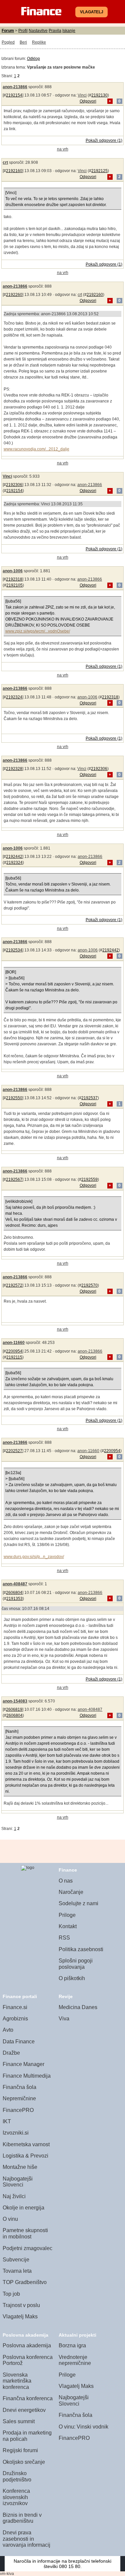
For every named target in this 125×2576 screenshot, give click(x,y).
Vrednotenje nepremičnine (75, 2360)
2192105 (14, 585)
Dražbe (11, 2053)
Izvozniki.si (16, 2133)
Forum (8, 31)
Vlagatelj (92, 12)
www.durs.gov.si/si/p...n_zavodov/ (34, 1557)
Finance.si (15, 2007)
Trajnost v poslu (21, 2305)
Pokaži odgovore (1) (104, 140)
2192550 (14, 1098)
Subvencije (16, 2260)
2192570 (89, 1285)
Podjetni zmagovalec (27, 2248)
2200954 (14, 1351)
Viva (64, 2019)
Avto (8, 2030)
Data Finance (19, 2042)
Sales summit (19, 2421)
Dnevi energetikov (24, 2410)
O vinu (10, 2219)
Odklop (33, 59)
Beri (23, 42)
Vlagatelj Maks (20, 2317)
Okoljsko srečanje (24, 2462)
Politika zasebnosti (81, 1949)
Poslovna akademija (27, 2345)
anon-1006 (13, 571)
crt (5, 162)
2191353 (14, 1599)
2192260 (14, 295)
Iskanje (69, 31)
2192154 (14, 95)
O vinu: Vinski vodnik (83, 2427)
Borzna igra (72, 2345)
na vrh (63, 149)
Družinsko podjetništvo (17, 2476)
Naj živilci (14, 2196)
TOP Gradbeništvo (25, 2282)
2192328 (14, 769)
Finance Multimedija (27, 2076)
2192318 (14, 579)
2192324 (14, 697)
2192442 (14, 857)
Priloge (67, 1915)
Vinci (82, 95)
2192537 (89, 1098)
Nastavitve (38, 31)
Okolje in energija (23, 2208)
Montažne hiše (20, 2167)
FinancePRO (18, 2110)
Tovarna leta (17, 2271)
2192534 (14, 950)
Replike (39, 42)
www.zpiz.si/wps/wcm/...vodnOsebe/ (38, 631)
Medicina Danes (78, 2007)
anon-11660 (14, 1343)
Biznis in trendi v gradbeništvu (22, 2518)
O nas (66, 1881)
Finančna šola (19, 2087)
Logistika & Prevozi (25, 2156)
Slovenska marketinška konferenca (17, 2381)
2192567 (14, 1179)
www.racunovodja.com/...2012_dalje (36, 449)
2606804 (14, 1593)
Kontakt (68, 1926)
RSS (64, 1938)
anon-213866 (15, 87)
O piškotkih (72, 1978)
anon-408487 (15, 1584)
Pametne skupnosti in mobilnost (25, 2233)
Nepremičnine (19, 2098)
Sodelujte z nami (78, 1903)
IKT (7, 2121)
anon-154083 (15, 1701)
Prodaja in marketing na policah (27, 2436)
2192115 (14, 1357)
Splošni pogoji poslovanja (76, 1964)
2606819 (14, 1709)
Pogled (8, 42)
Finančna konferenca (28, 2398)
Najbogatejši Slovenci (18, 2182)
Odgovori (88, 101)
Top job (11, 2294)
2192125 (99, 171)
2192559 (89, 1179)
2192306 (14, 485)
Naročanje (71, 1892)
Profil (23, 31)
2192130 (99, 95)
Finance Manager (23, 2064)
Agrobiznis (15, 2019)
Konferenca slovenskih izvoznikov (16, 2497)
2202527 (14, 1451)
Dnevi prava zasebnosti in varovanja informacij (26, 2539)
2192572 (14, 1285)
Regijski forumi (20, 2450)
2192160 (14, 171)
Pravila (55, 31)
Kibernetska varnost (26, 2144)
